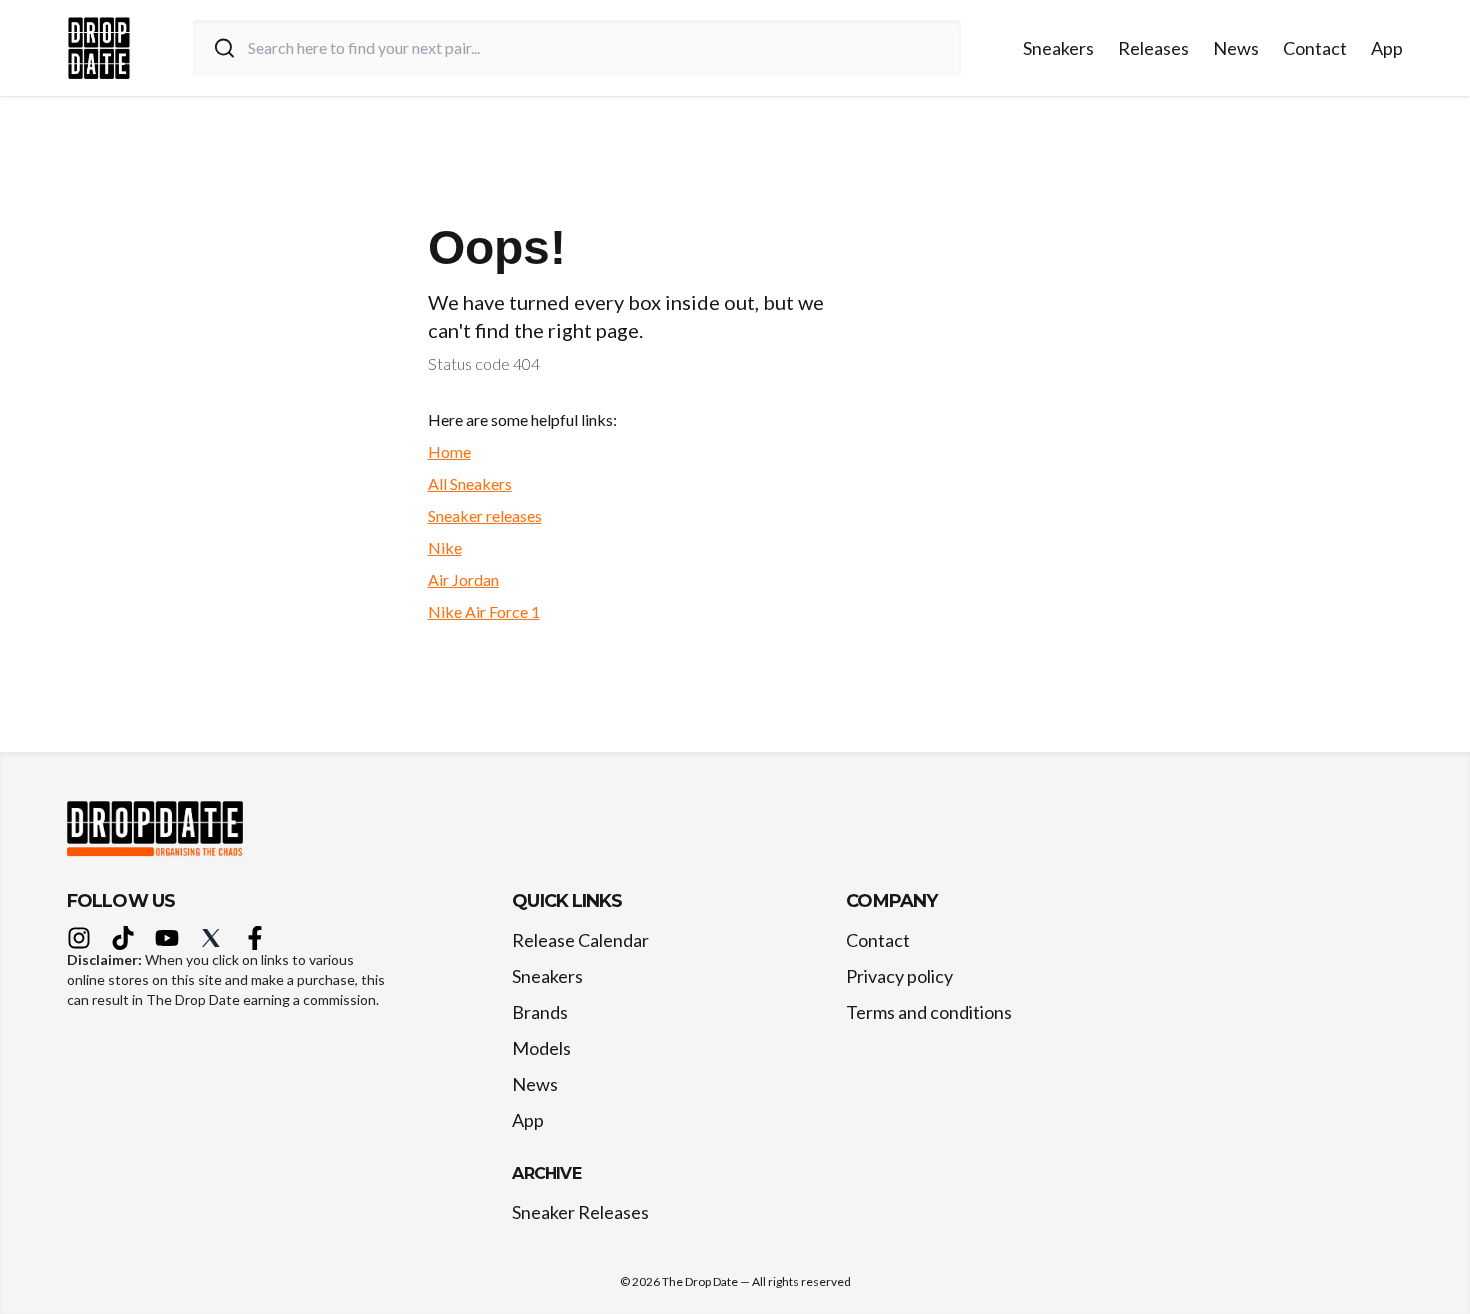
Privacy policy (899, 976)
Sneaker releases (485, 515)
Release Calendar (580, 940)
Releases (1153, 48)
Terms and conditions (929, 1012)
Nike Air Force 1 (484, 611)
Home (449, 451)
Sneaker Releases (580, 1212)
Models (541, 1048)
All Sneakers (470, 483)
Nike (445, 547)
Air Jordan (463, 579)
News (1236, 48)
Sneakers (1058, 48)
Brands (540, 1012)
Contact (1315, 48)
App (1387, 48)
